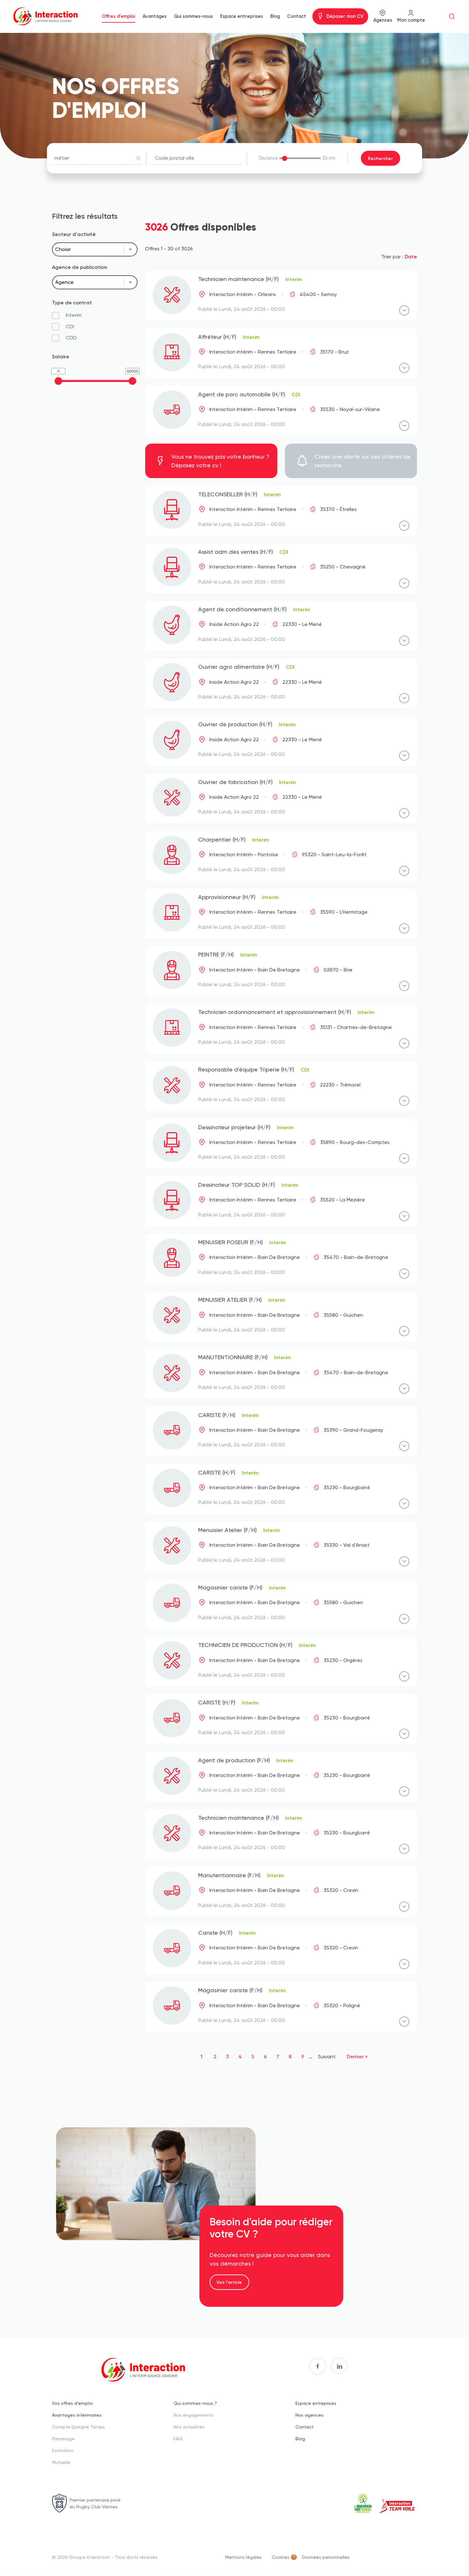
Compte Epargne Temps (78, 2427)
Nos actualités (189, 2427)
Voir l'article (229, 2282)
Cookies (281, 2557)
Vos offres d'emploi (72, 2403)
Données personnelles (326, 2557)
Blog (275, 16)
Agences (383, 20)
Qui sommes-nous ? (195, 2403)
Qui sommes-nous (193, 16)
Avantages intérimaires (77, 2415)
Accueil (62, 46)
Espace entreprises (242, 16)
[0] (58, 381)
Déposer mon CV (345, 16)
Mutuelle (61, 2462)
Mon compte (411, 20)
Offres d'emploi (118, 16)
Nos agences (309, 2415)
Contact (297, 16)
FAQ (178, 2439)
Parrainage (63, 2439)
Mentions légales (243, 2557)
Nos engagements (194, 2415)
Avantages (155, 16)
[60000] (132, 381)
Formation (63, 2450)
